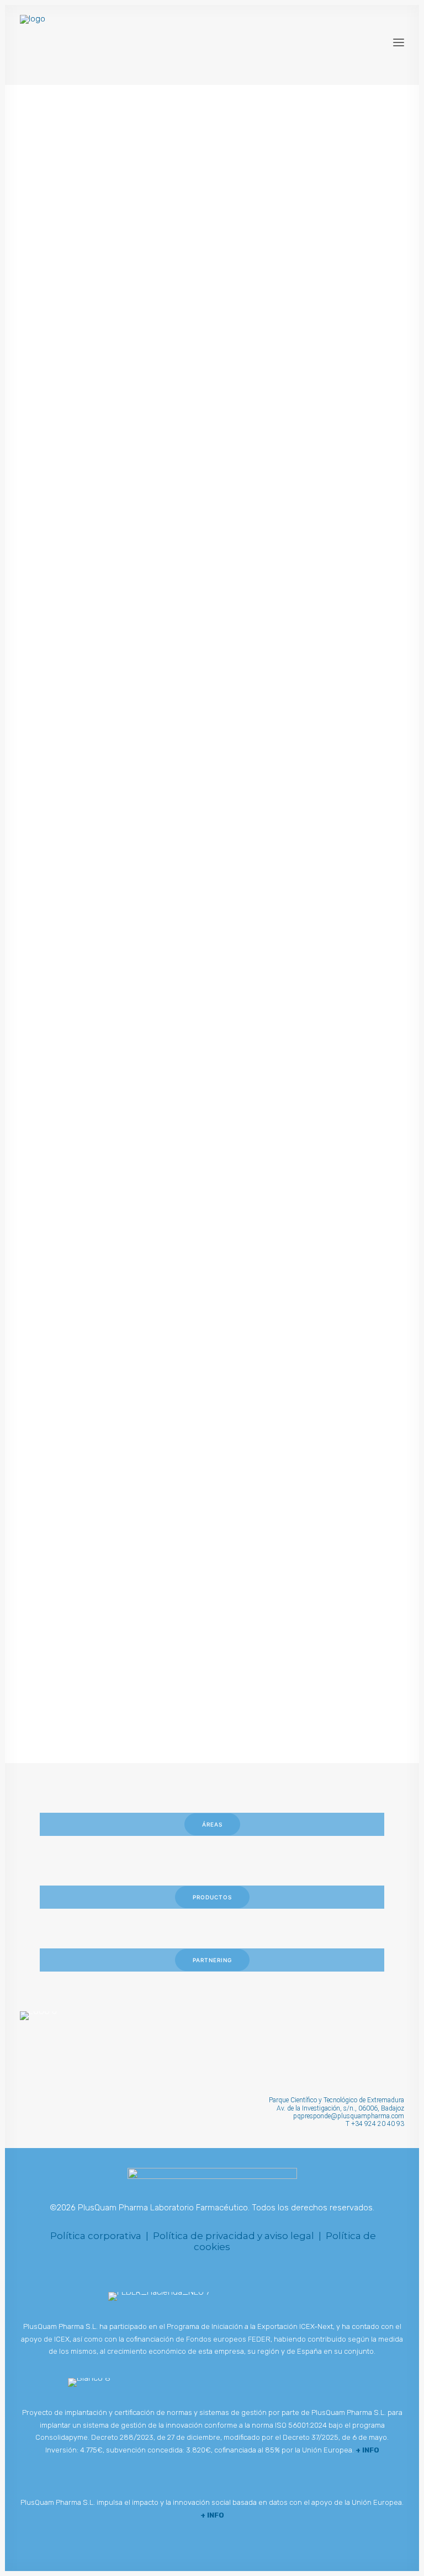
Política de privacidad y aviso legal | (239, 2236)
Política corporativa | (100, 2236)
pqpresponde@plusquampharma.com (349, 2116)
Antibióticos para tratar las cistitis (159, 1621)
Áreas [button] (212, 1824)
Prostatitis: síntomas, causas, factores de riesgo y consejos (207, 660)
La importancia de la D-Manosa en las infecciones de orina (174, 292)
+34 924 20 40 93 (378, 2124)
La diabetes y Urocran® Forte (144, 1204)
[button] (399, 42)
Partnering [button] (212, 1960)
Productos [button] (212, 1897)
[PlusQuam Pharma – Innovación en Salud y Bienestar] (107, 42)
